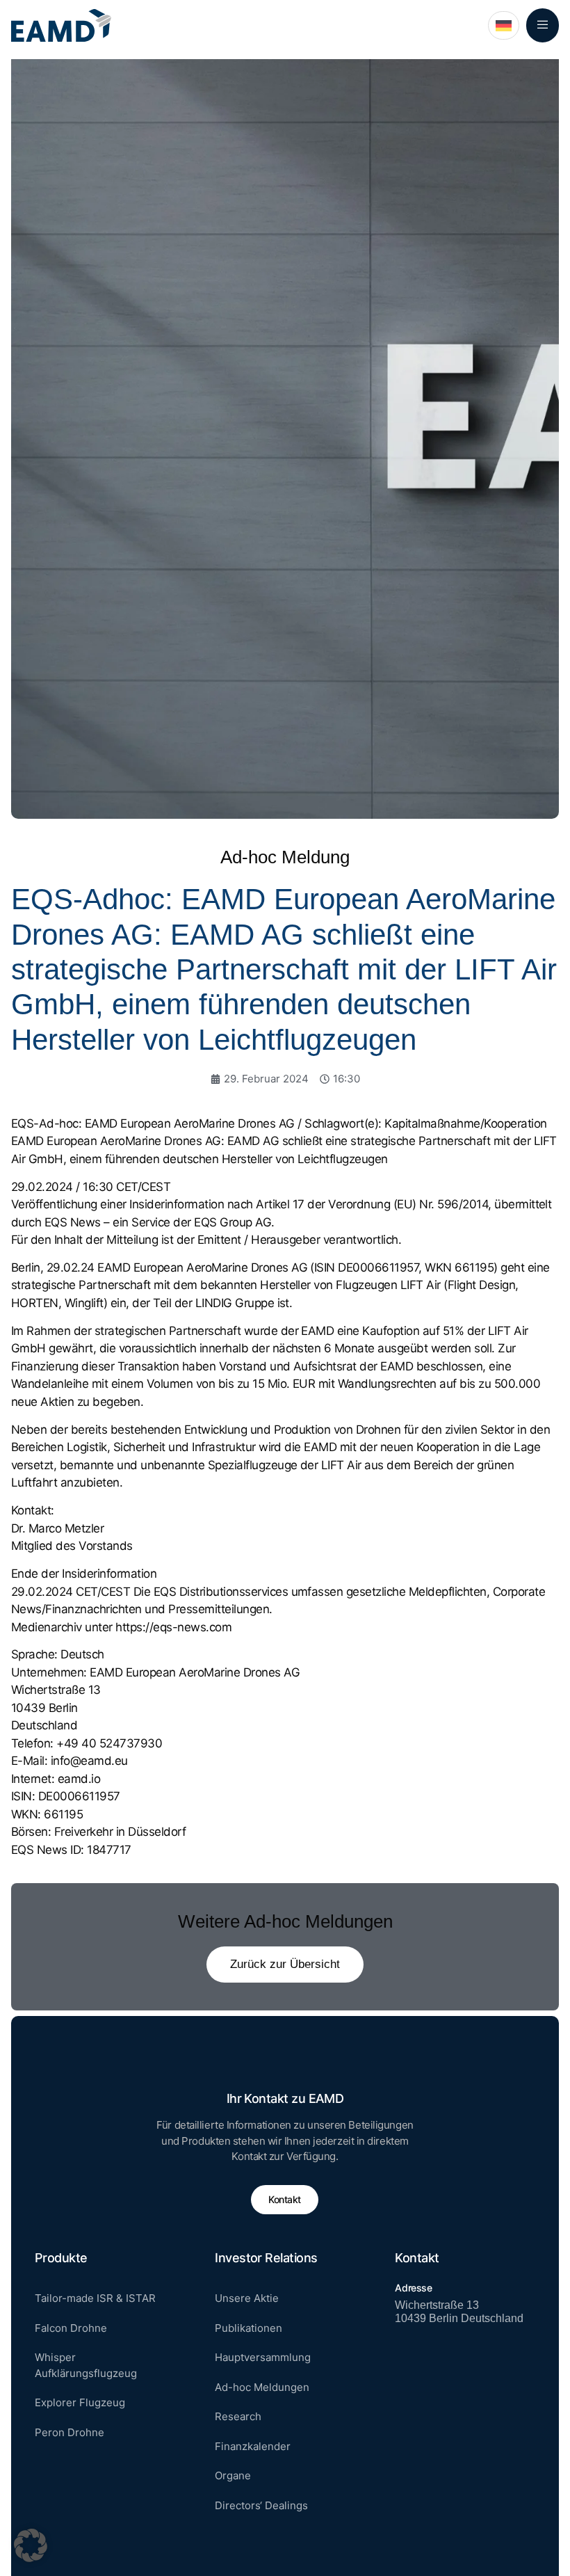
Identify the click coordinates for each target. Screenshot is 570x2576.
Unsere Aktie (247, 2298)
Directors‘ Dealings (261, 2505)
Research (238, 2416)
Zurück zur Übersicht (285, 1964)
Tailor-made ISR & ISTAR (95, 2298)
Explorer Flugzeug (80, 2402)
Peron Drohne (70, 2432)
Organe (233, 2475)
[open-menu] (543, 25)
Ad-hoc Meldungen (262, 2387)
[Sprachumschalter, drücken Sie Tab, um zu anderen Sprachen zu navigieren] (504, 25)
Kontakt (285, 2199)
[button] (31, 2545)
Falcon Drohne (71, 2328)
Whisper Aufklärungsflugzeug (86, 2365)
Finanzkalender (253, 2446)
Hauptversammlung (263, 2357)
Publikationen (249, 2328)
